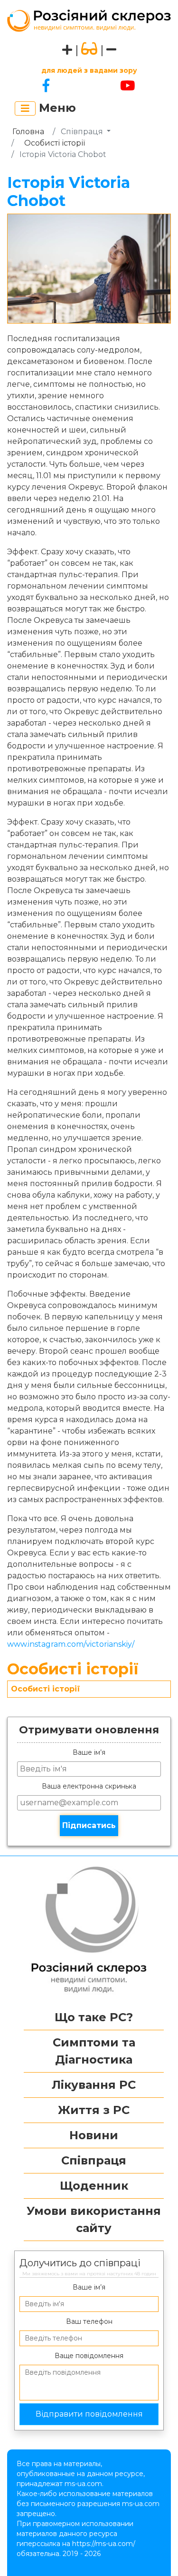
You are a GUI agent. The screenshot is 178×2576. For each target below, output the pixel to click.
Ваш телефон (89, 2321)
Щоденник (94, 2186)
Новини (94, 2135)
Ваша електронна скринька (89, 1786)
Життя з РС (94, 2110)
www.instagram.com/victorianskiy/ (71, 1644)
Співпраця (94, 2160)
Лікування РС (94, 2085)
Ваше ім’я (89, 1752)
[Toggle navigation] (25, 108)
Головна (28, 132)
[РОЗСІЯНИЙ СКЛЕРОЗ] (89, 20)
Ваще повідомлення (89, 2356)
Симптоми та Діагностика (94, 2051)
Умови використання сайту (94, 2219)
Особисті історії (55, 143)
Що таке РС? (94, 2017)
